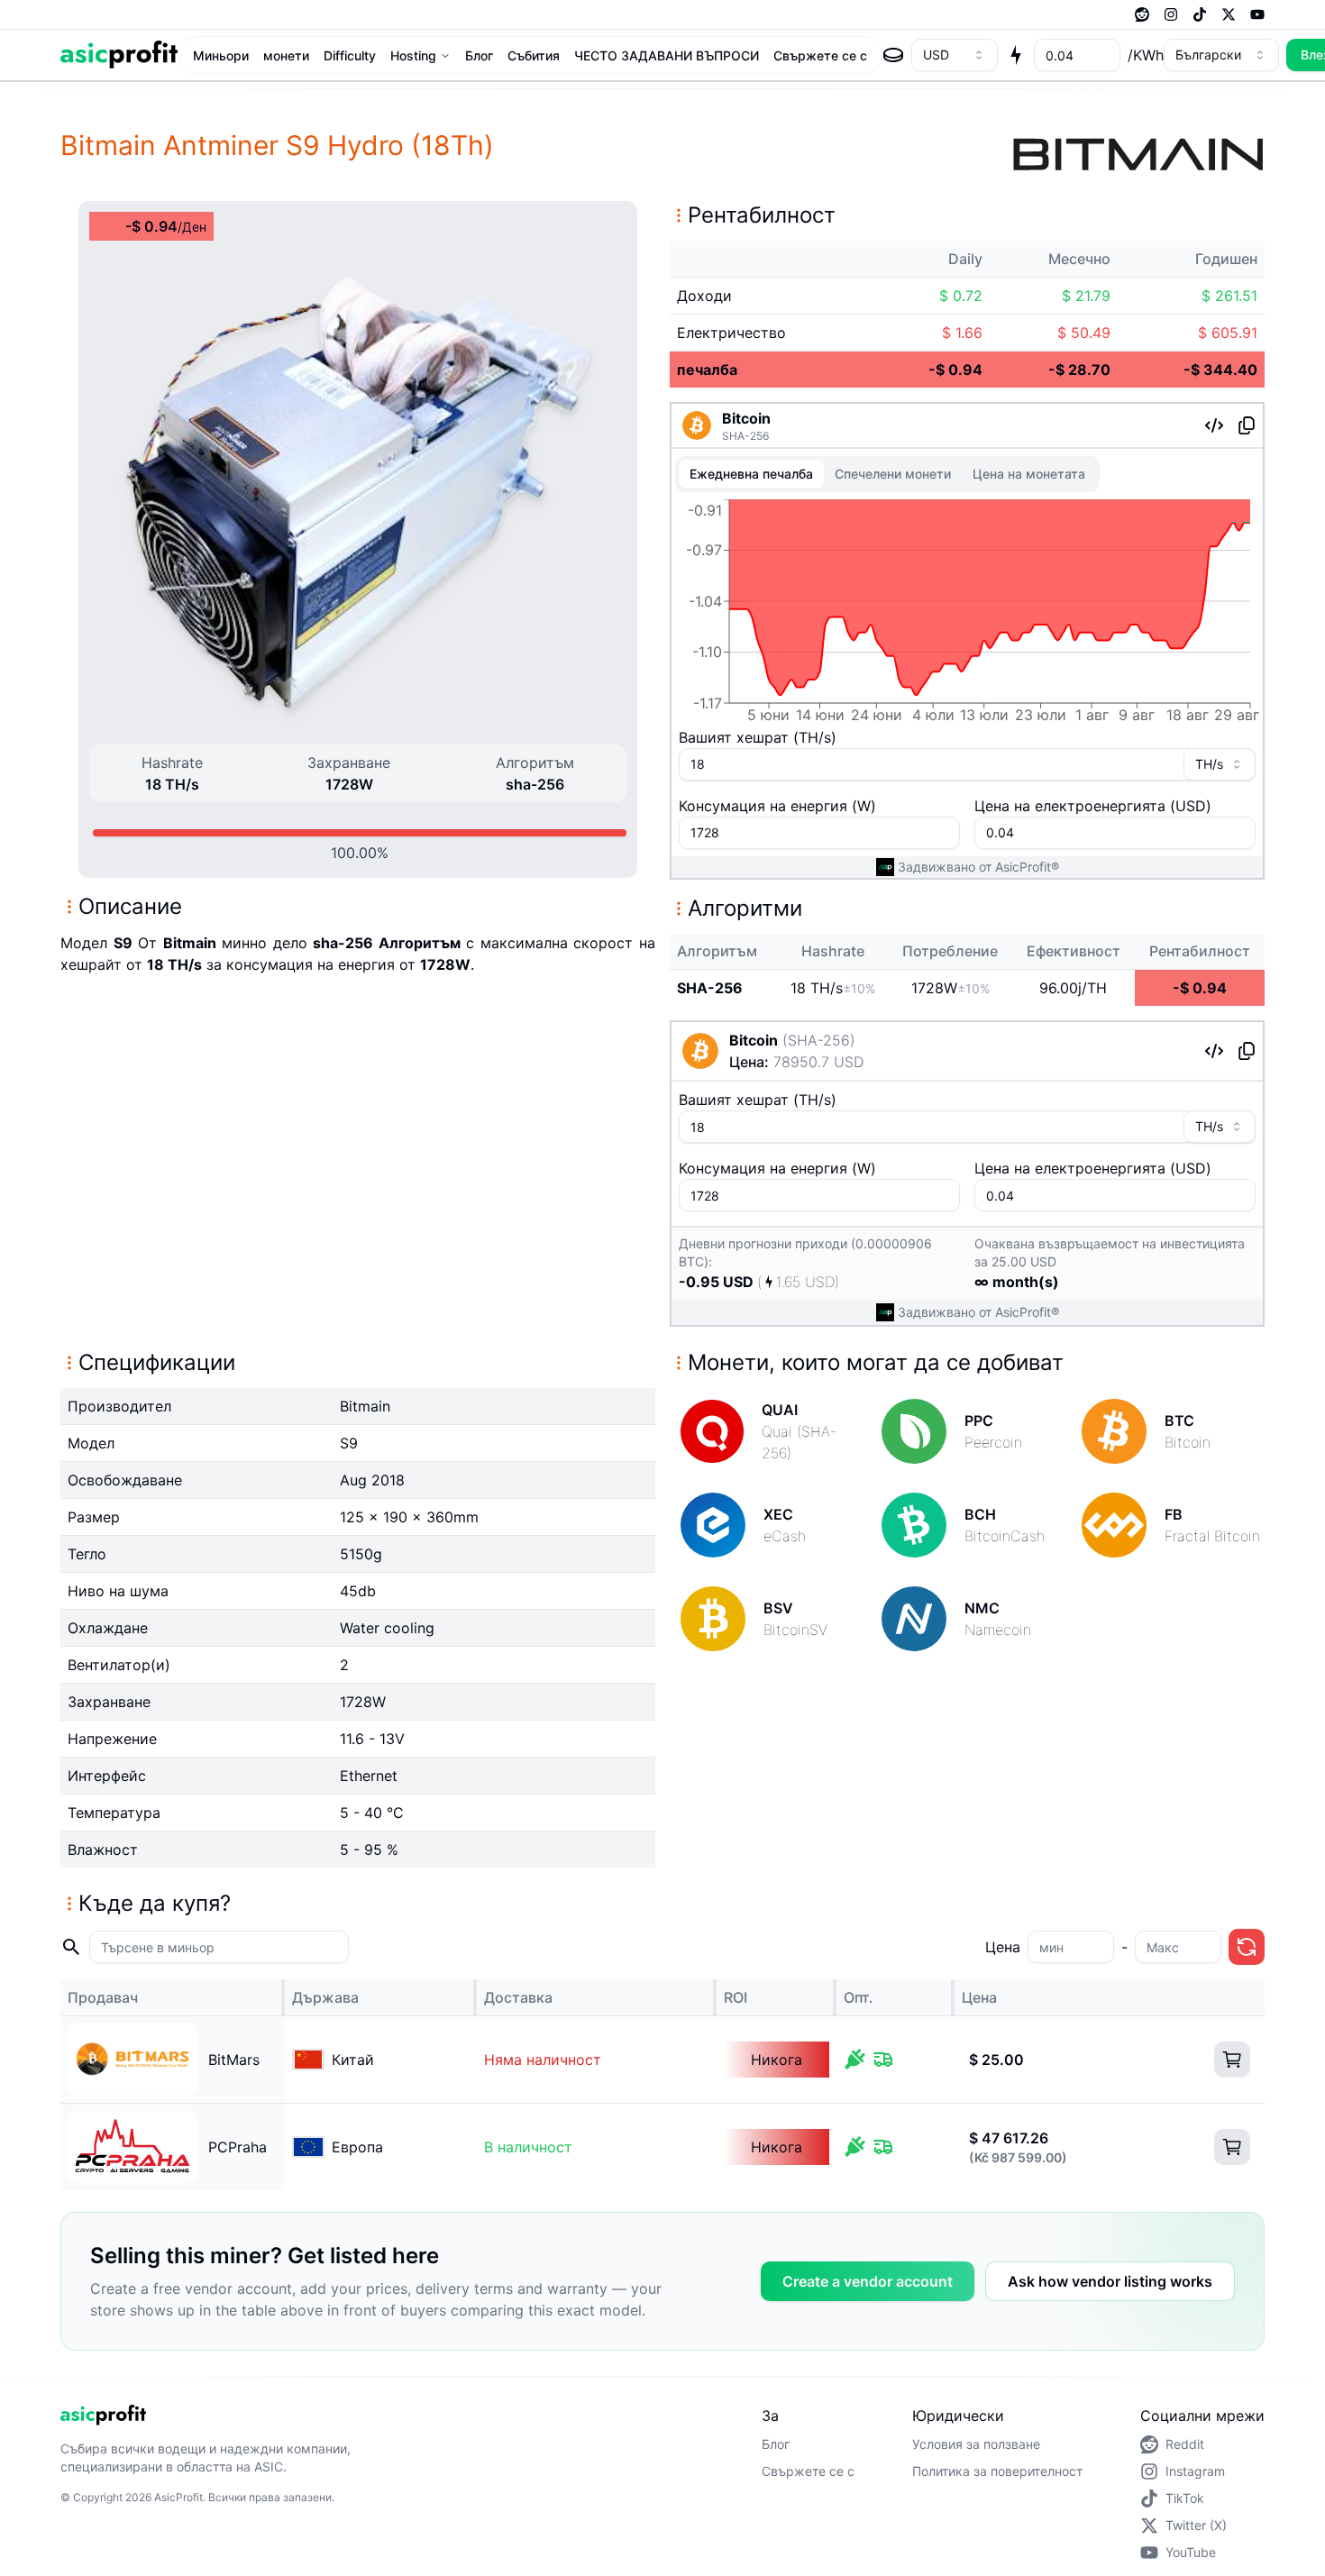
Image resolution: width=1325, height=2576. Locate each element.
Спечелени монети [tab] (893, 474)
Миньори (221, 55)
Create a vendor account (868, 2281)
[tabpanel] (967, 615)
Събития (534, 55)
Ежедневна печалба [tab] (751, 474)
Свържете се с (820, 55)
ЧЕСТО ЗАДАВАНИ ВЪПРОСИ (667, 55)
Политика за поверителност (997, 2471)
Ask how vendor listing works (1110, 2281)
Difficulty (350, 55)
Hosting (413, 55)
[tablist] (887, 474)
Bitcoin (746, 418)
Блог (479, 55)
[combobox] (955, 55)
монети (286, 55)
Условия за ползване (976, 2444)
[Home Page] (119, 55)
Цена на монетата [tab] (1029, 474)
